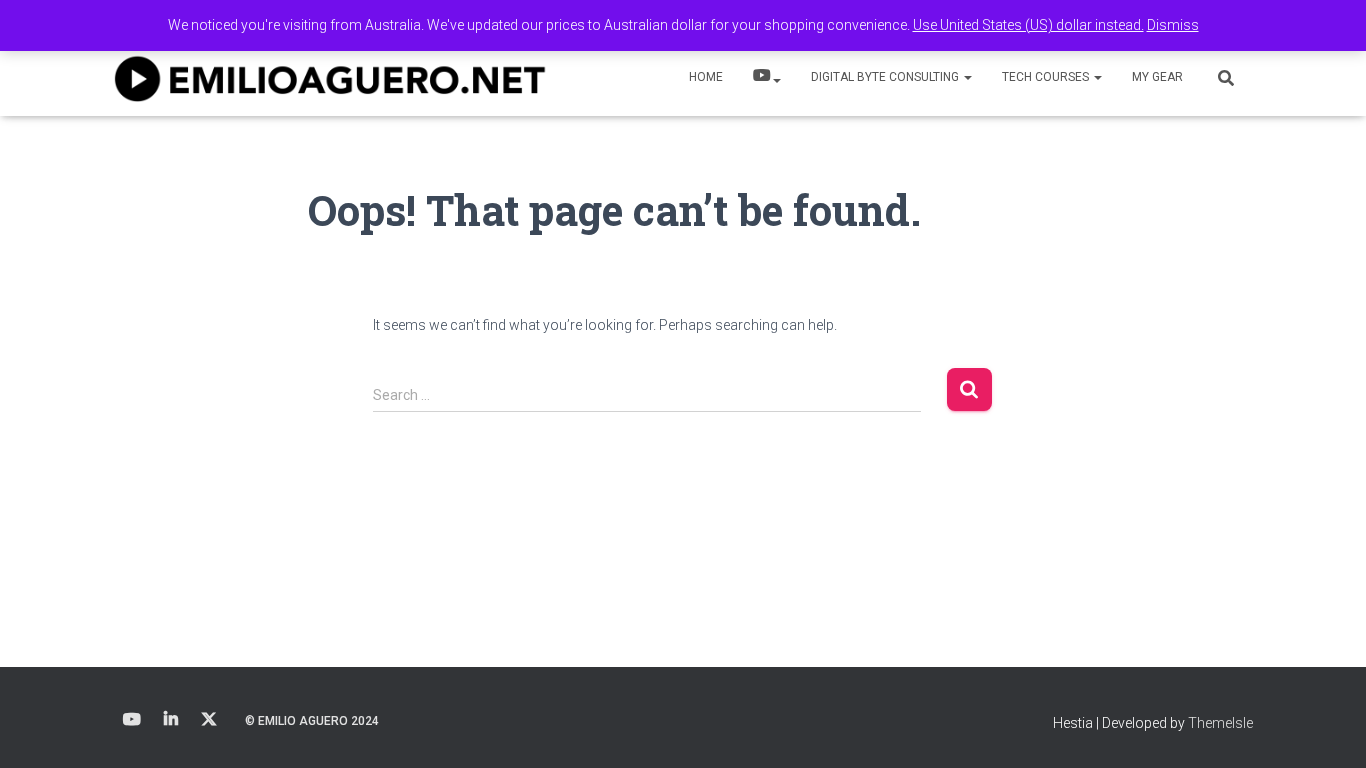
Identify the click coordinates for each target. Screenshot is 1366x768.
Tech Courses (1047, 77)
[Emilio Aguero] (330, 78)
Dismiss (1173, 25)
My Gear (1157, 77)
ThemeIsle (1220, 723)
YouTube (767, 78)
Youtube (132, 720)
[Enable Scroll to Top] (1326, 728)
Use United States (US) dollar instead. (1028, 25)
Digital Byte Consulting (886, 77)
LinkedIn (171, 720)
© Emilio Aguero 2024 (312, 721)
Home (706, 77)
